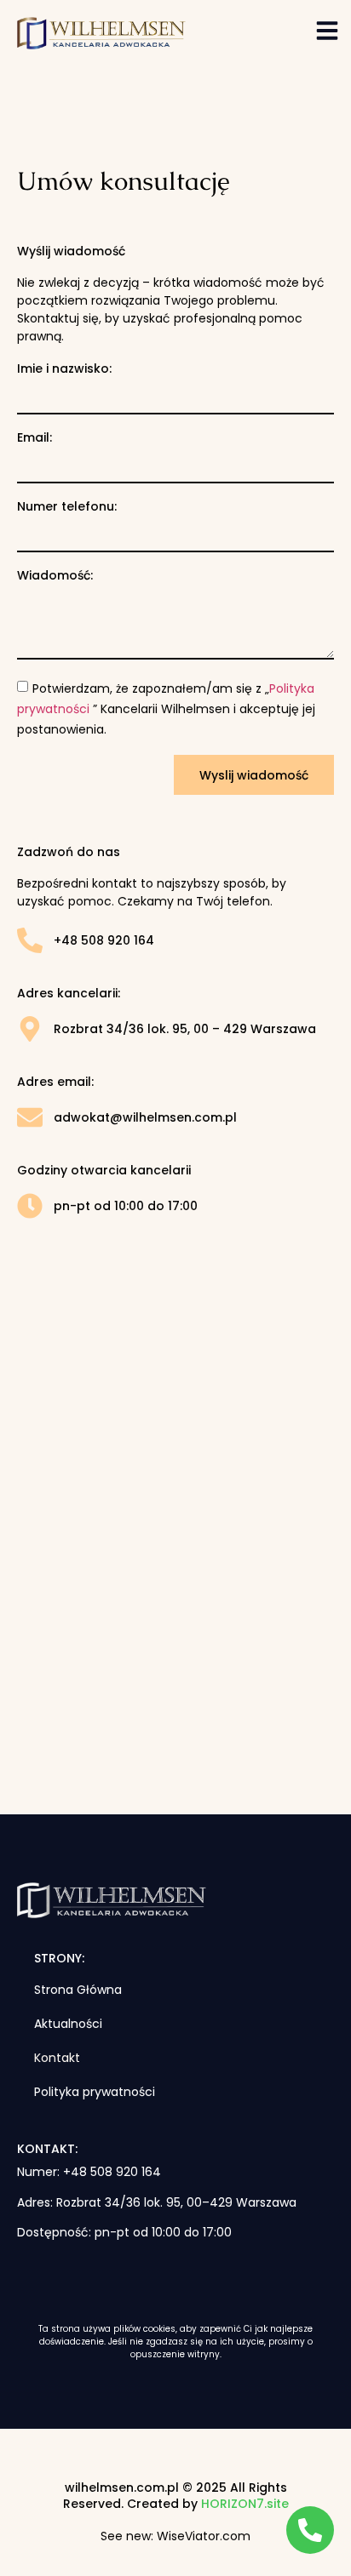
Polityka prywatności (95, 2092)
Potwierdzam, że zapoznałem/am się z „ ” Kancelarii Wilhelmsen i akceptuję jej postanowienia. (166, 709)
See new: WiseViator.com (175, 2536)
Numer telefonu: (67, 506)
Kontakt (57, 2058)
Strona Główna (78, 1990)
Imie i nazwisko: (64, 368)
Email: (35, 437)
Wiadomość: (55, 575)
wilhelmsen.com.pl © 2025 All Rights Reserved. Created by (176, 2496)
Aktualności (68, 2024)
